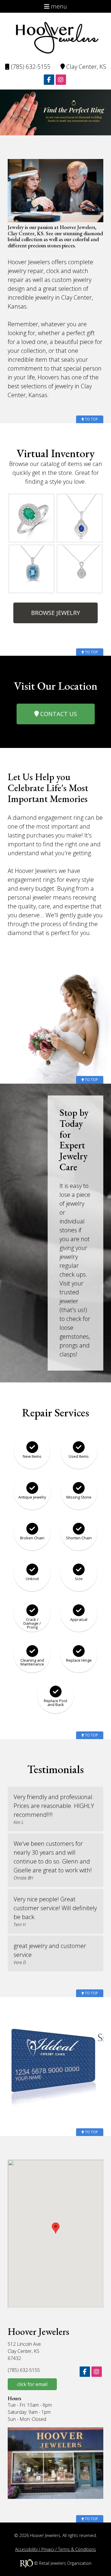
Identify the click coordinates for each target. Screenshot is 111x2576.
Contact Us (58, 714)
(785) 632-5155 (30, 67)
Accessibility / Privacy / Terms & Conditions (55, 2549)
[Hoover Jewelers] (56, 37)
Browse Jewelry (55, 613)
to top (91, 419)
